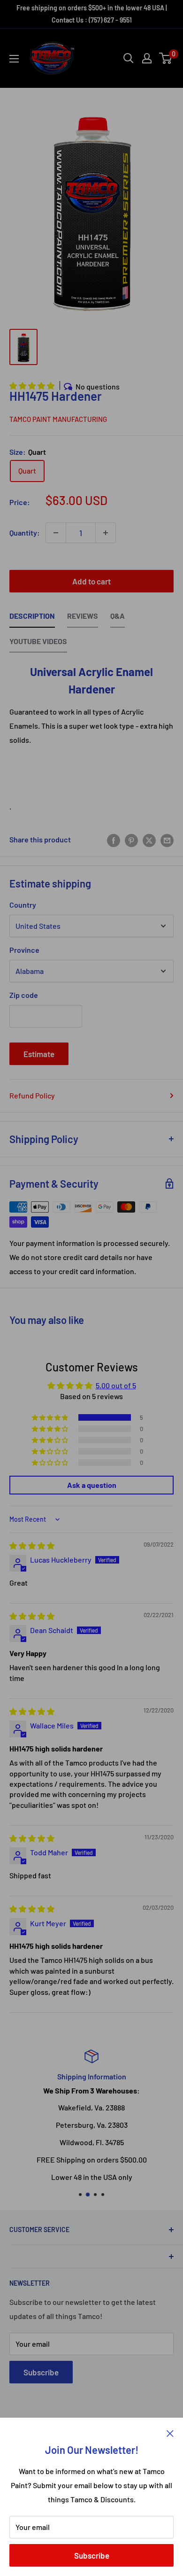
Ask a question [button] (92, 1485)
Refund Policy (32, 1095)
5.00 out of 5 (116, 1385)
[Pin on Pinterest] (131, 840)
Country (23, 905)
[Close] (170, 2432)
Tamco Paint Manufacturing (58, 419)
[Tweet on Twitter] (149, 840)
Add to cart (91, 581)
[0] (166, 58)
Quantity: (25, 533)
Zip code (24, 995)
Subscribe (92, 2555)
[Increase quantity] (106, 533)
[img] (32, 1545)
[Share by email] (167, 840)
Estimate (39, 1054)
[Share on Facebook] (114, 840)
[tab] (32, 618)
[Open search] (129, 58)
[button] (33, 385)
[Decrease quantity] (56, 533)
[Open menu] (14, 59)
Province (24, 950)
